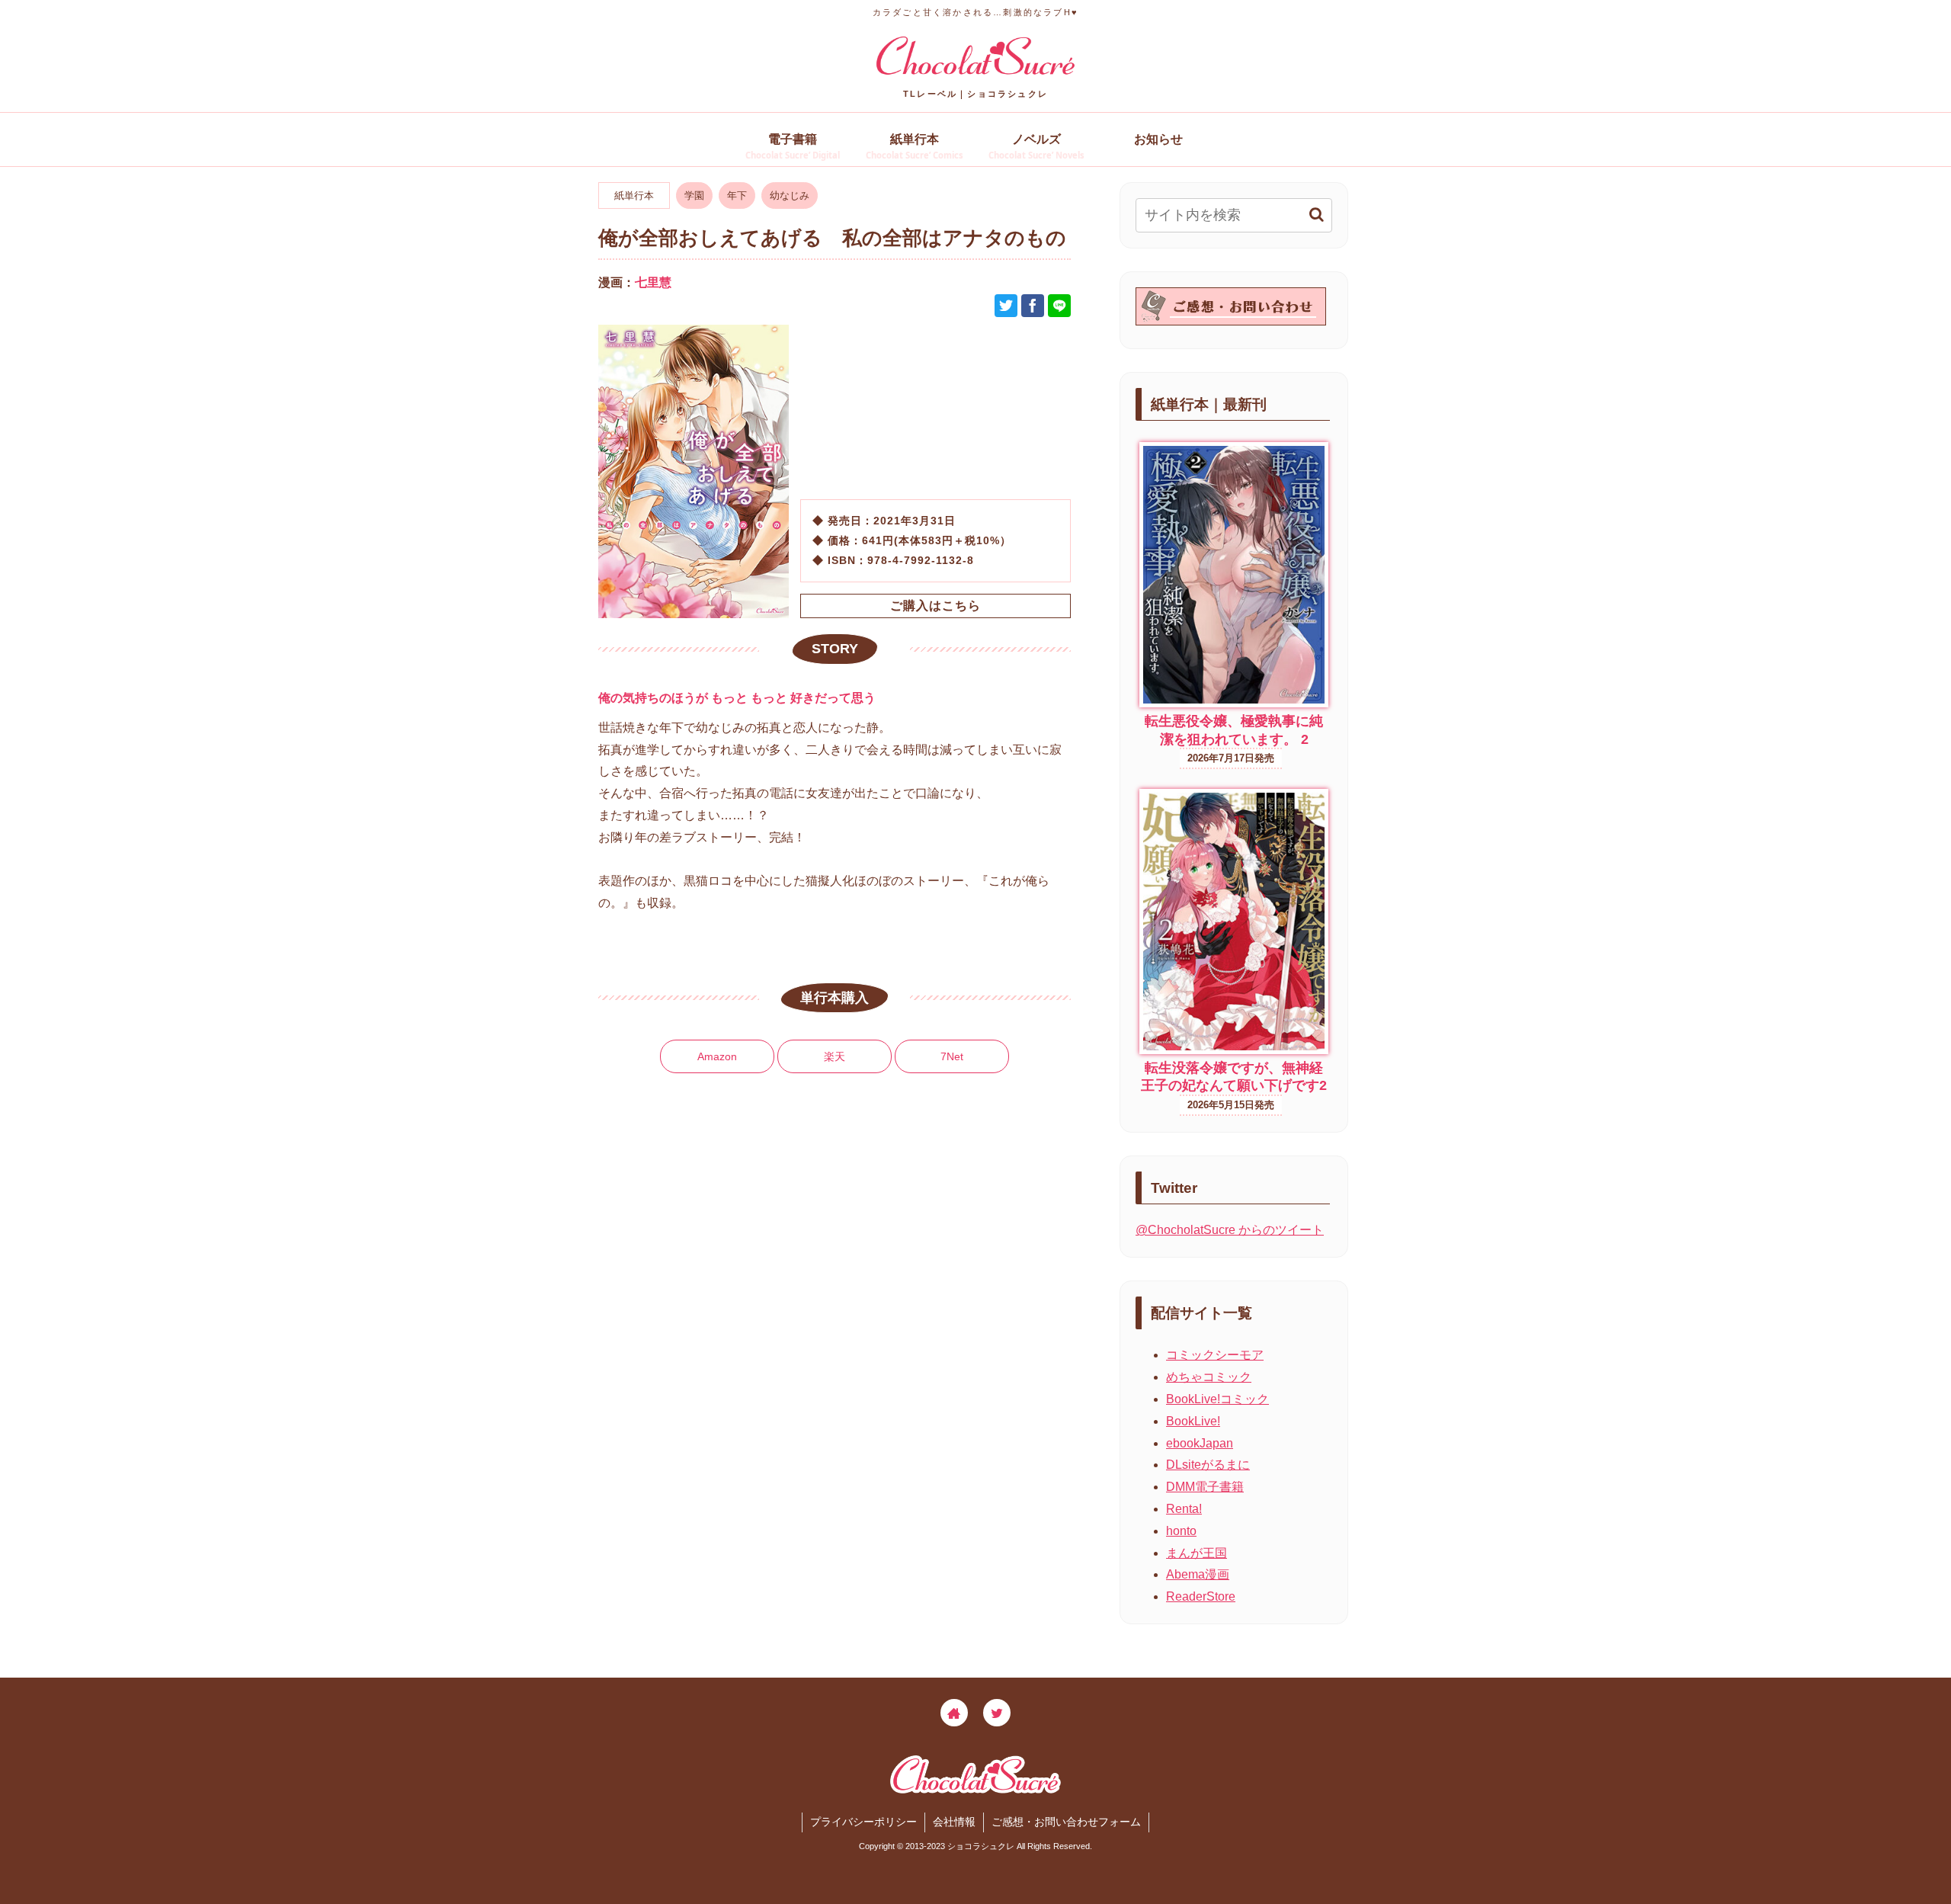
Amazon (717, 1056)
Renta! (1184, 1509)
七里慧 (653, 282)
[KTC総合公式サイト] (954, 1713)
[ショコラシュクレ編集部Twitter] (997, 1713)
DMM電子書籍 (1205, 1487)
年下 (737, 196)
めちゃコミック (1209, 1377)
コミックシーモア (1215, 1355)
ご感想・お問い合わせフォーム (1066, 1822)
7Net (952, 1056)
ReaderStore (1201, 1596)
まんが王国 (1197, 1553)
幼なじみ (790, 196)
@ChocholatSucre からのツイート (1230, 1230)
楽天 (835, 1056)
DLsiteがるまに (1208, 1465)
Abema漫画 (1198, 1574)
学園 (694, 196)
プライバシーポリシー (863, 1822)
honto (1181, 1531)
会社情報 (954, 1822)
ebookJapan (1200, 1443)
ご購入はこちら (935, 606)
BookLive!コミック (1217, 1399)
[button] (1317, 215)
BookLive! (1193, 1421)
